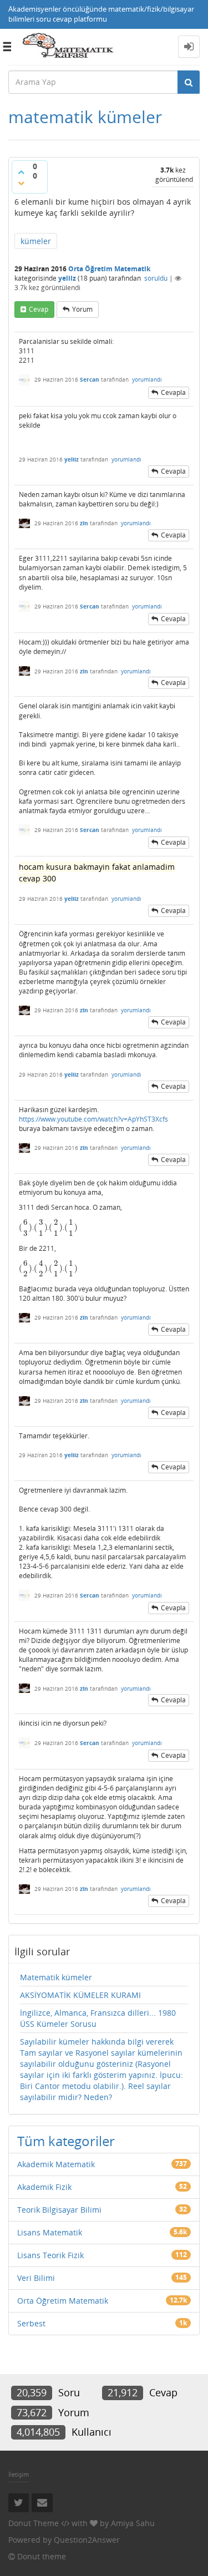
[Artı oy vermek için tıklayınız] (21, 172)
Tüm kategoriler (66, 2141)
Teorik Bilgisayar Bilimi (59, 2210)
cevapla (173, 392)
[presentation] (26, 1227)
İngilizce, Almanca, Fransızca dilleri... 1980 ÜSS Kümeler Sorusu (98, 2018)
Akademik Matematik (56, 2164)
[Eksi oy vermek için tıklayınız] (21, 183)
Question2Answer (87, 2540)
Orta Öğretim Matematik (109, 269)
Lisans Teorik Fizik (50, 2255)
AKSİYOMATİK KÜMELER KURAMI (80, 1995)
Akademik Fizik (44, 2187)
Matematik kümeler (56, 1977)
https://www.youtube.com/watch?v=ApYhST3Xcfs (93, 1119)
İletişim (19, 2474)
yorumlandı (147, 379)
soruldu (156, 278)
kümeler (36, 241)
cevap (39, 309)
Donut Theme (34, 2523)
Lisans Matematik (50, 2232)
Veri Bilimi (36, 2278)
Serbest (31, 2323)
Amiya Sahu (133, 2523)
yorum (82, 309)
